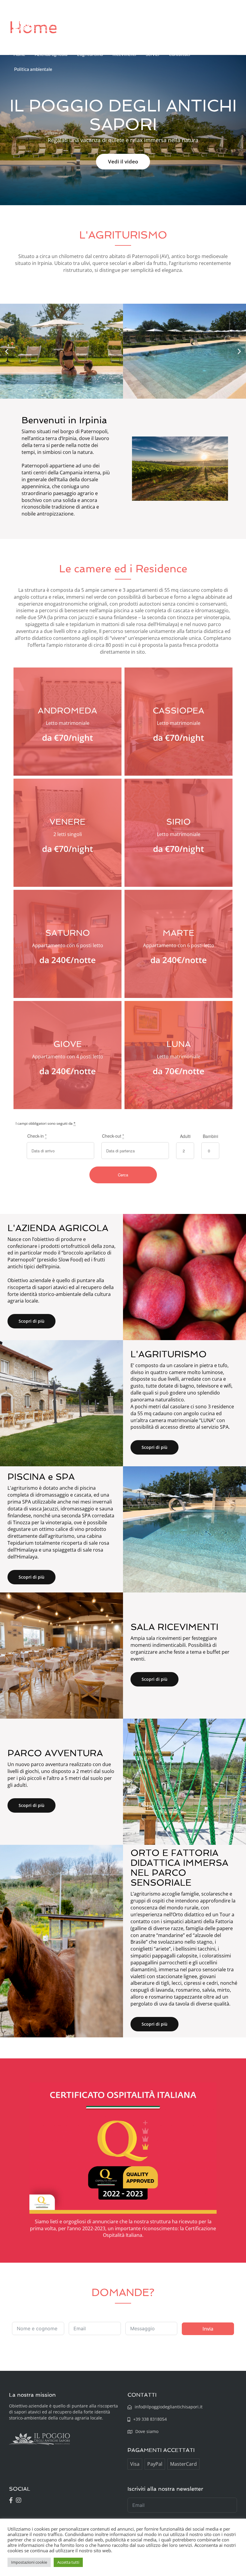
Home (19, 54)
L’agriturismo (90, 54)
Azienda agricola (51, 54)
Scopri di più (31, 1321)
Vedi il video (123, 161)
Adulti (185, 1136)
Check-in (37, 1136)
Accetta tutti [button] (68, 2562)
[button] (7, 351)
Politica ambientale (33, 69)
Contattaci (180, 54)
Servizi (153, 54)
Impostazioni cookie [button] (29, 2562)
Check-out (113, 1136)
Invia (208, 2329)
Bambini (210, 1136)
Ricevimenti (124, 54)
